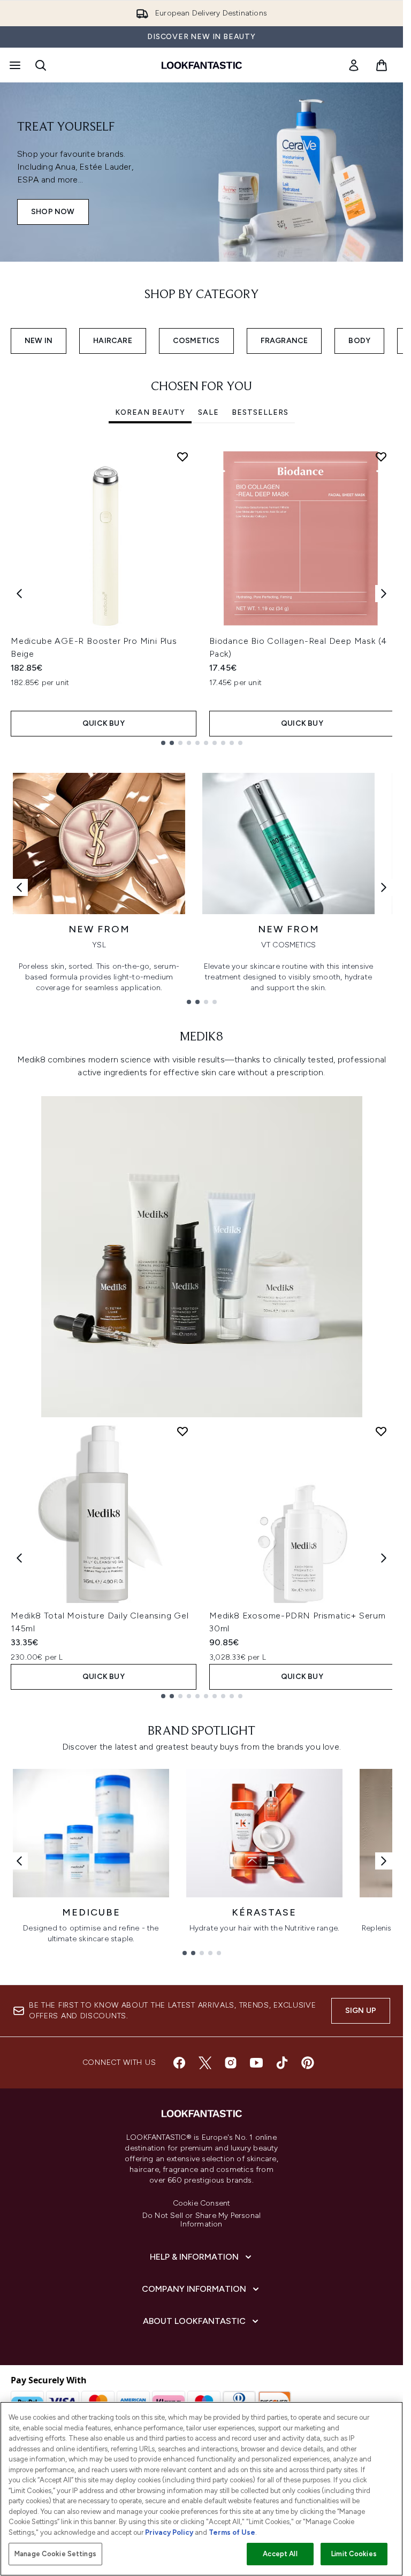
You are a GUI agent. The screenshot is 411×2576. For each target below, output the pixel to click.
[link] (354, 65)
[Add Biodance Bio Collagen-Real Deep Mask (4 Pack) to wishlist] (381, 457)
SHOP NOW (53, 212)
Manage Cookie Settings (55, 2554)
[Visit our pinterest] (308, 2063)
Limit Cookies (354, 2554)
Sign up (361, 2011)
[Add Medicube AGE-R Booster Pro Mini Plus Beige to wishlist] (182, 457)
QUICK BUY (104, 723)
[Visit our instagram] (231, 2063)
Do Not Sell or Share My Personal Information (201, 2220)
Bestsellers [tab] (260, 412)
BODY (359, 341)
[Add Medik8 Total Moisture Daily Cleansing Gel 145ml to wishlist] (182, 1431)
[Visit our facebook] (179, 2063)
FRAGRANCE (284, 341)
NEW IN (39, 341)
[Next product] (384, 1558)
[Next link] (384, 887)
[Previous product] (19, 1558)
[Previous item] (19, 594)
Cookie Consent (202, 2203)
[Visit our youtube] (256, 2063)
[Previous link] (19, 887)
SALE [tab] (208, 412)
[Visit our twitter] (205, 2063)
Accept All (280, 2554)
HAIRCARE (113, 341)
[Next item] (384, 594)
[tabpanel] (201, 594)
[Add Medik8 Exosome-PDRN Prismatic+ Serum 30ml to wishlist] (381, 1431)
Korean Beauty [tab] (150, 412)
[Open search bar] (41, 65)
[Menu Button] (14, 65)
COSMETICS (196, 341)
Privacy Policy (169, 2532)
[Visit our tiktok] (282, 2063)
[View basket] (382, 65)
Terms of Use (232, 2532)
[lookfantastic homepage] (202, 65)
